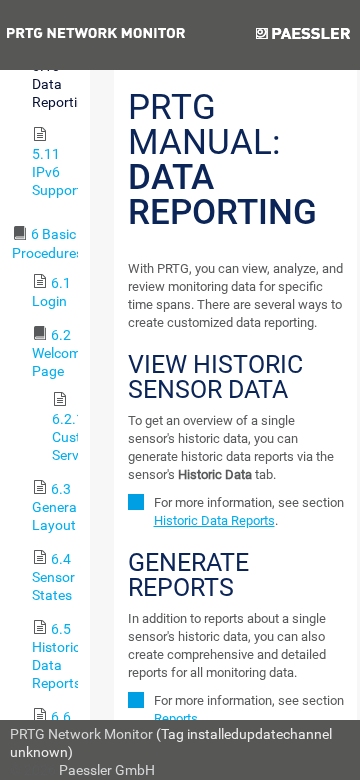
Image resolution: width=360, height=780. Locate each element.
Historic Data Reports (214, 520)
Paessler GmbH (107, 770)
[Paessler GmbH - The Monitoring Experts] (302, 35)
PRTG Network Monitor (81, 734)
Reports (176, 718)
